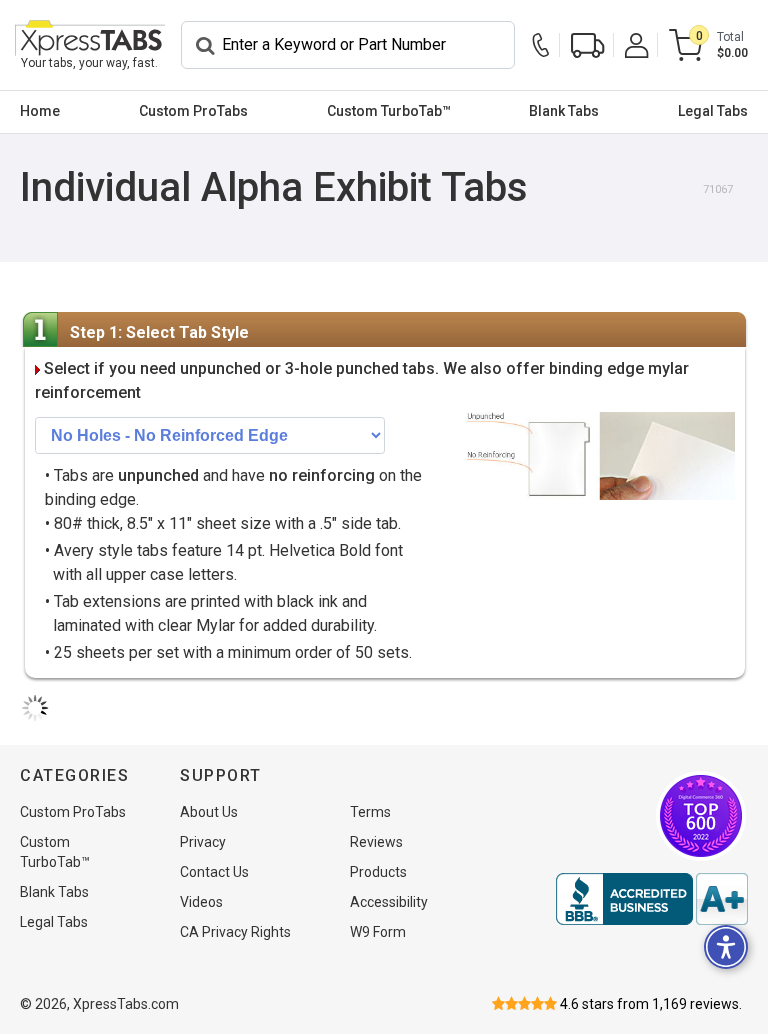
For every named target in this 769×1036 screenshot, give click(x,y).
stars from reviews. (651, 1004)
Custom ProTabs (193, 111)
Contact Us (214, 872)
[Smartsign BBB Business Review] (652, 899)
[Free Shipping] (588, 45)
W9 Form (378, 932)
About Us (209, 812)
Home (40, 111)
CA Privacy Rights (235, 932)
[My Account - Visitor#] (637, 45)
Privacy (203, 842)
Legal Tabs (713, 111)
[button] (726, 947)
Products (378, 872)
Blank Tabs (564, 111)
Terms (370, 812)
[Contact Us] (546, 45)
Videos (201, 902)
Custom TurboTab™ (389, 111)
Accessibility (389, 902)
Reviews (376, 842)
